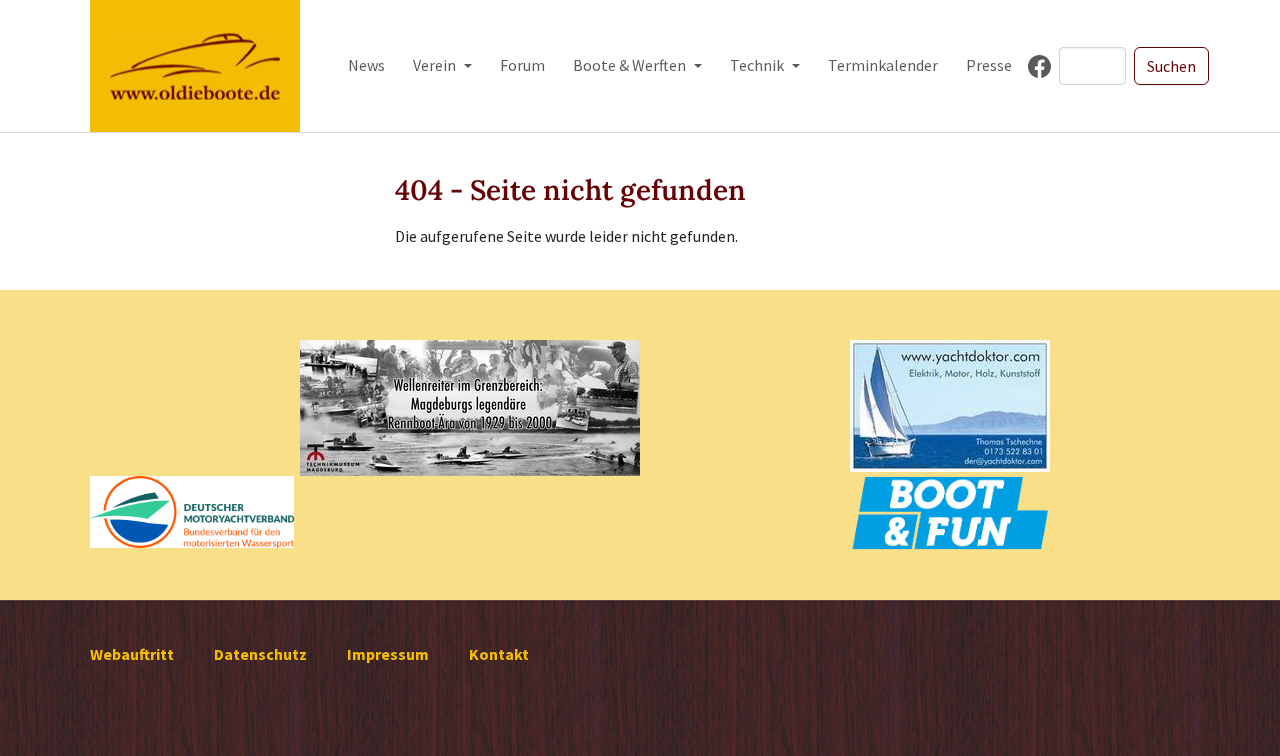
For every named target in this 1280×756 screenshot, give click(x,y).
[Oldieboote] (195, 66)
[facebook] (1039, 66)
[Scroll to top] (1236, 712)
